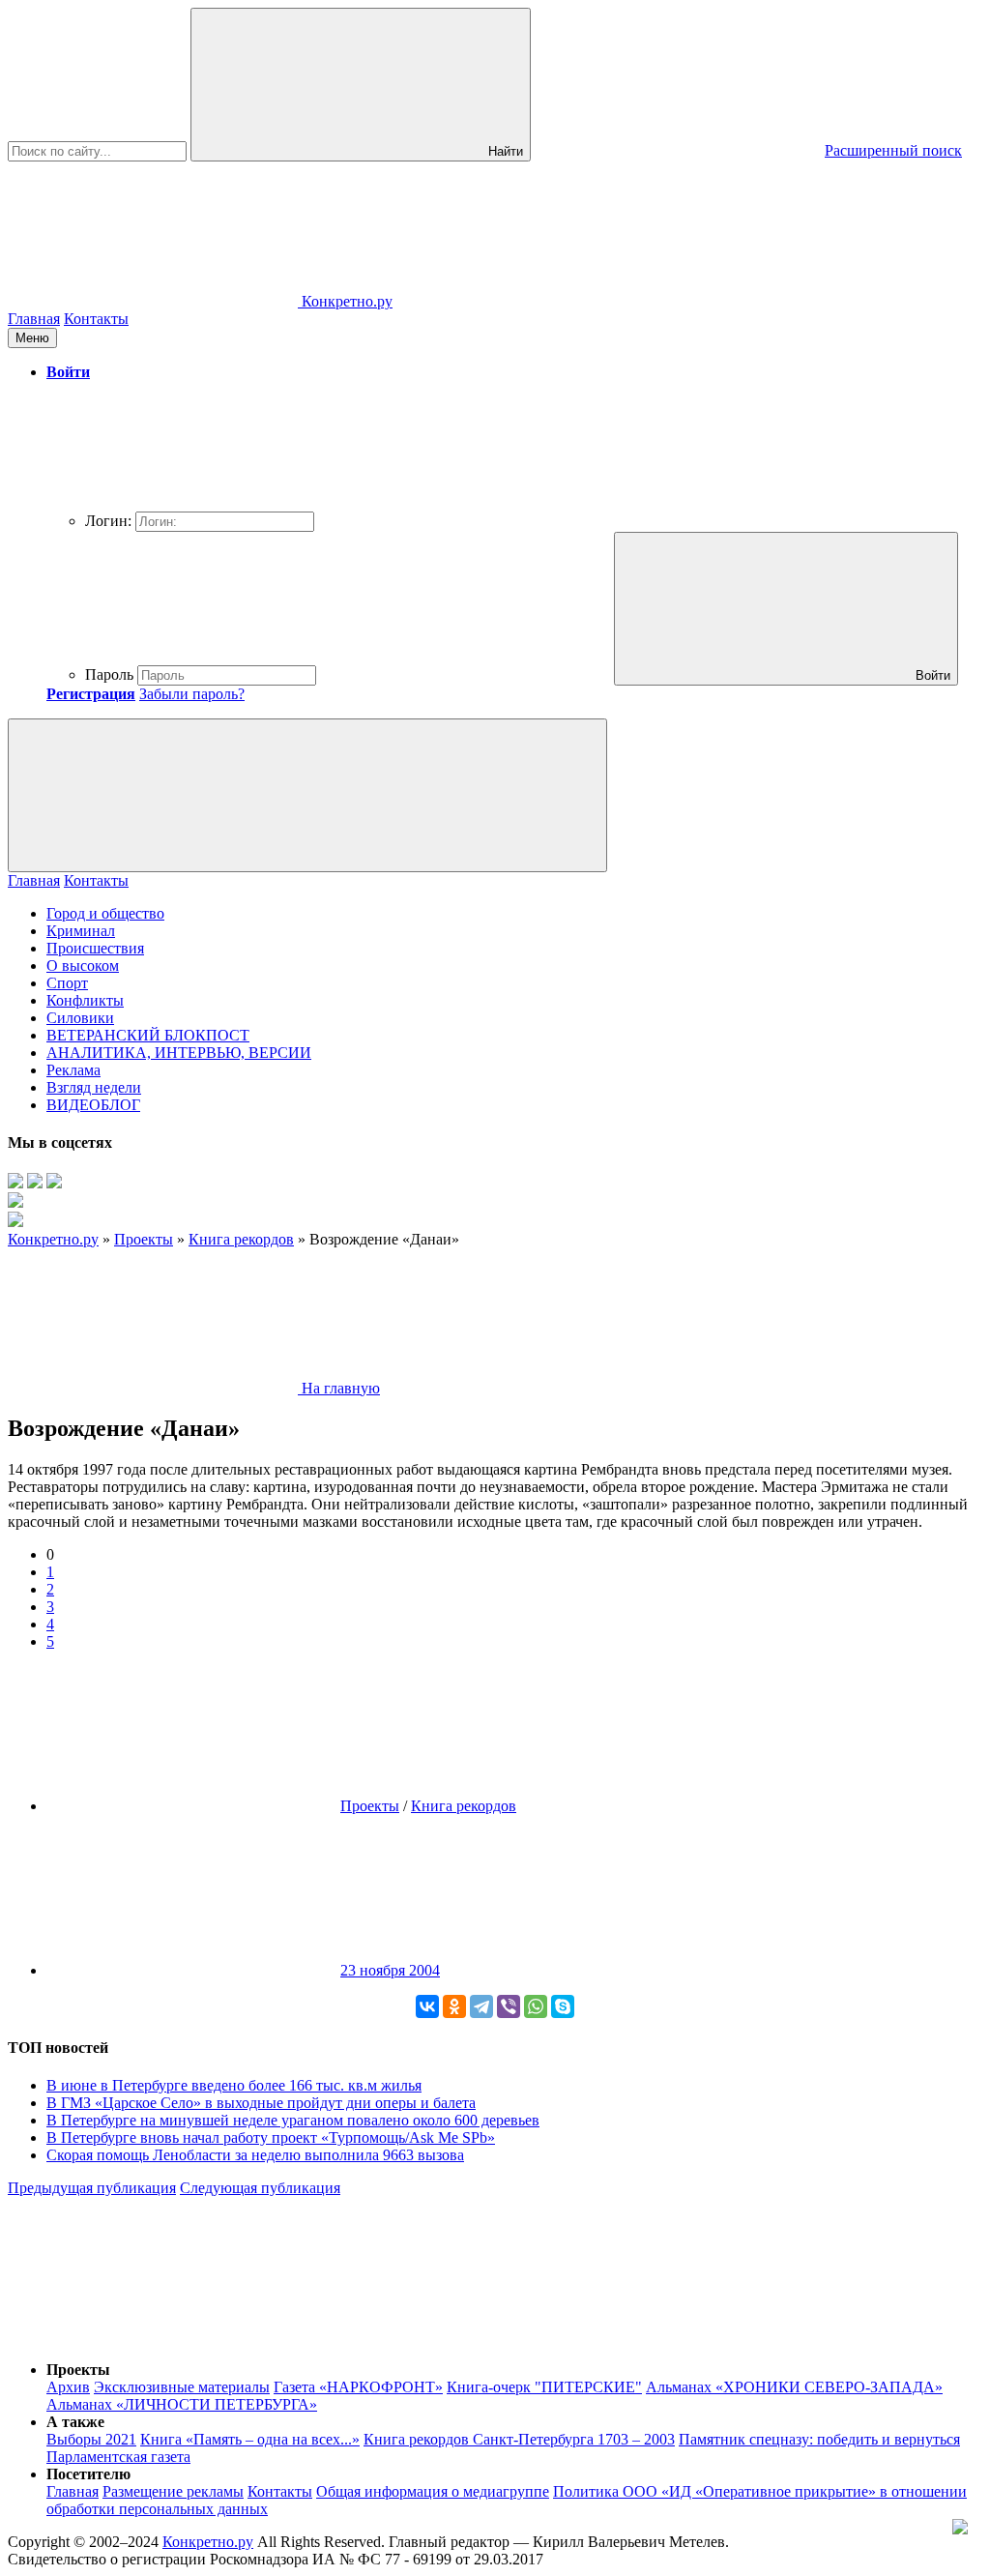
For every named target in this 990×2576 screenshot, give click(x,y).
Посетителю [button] (88, 2474)
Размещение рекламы (173, 2491)
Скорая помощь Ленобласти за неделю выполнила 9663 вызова (255, 2155)
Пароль (109, 674)
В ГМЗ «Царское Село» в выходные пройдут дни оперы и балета (261, 2103)
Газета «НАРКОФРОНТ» (358, 2387)
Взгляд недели (94, 1087)
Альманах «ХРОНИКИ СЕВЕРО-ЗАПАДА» (794, 2387)
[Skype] (563, 2006)
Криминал (81, 931)
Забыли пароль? (192, 694)
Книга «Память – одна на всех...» (250, 2439)
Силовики (80, 1018)
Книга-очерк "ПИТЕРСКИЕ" (544, 2387)
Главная (34, 319)
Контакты (96, 319)
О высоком (83, 966)
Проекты (370, 1806)
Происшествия (95, 948)
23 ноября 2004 (390, 1970)
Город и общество (105, 913)
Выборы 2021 (91, 2439)
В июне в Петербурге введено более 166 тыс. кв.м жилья (234, 2085)
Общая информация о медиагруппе (433, 2491)
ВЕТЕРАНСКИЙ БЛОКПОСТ (148, 1035)
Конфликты (85, 1000)
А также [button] (75, 2422)
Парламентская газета (118, 2457)
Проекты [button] (78, 2370)
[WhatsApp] (536, 2006)
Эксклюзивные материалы (182, 2387)
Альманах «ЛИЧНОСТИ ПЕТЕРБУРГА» (182, 2404)
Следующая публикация (260, 2188)
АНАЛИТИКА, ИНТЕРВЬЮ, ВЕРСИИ (179, 1053)
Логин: (108, 521)
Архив (68, 2387)
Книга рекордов (464, 1806)
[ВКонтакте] (427, 2006)
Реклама (73, 1070)
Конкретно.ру (208, 2542)
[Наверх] (153, 2337)
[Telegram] (481, 2006)
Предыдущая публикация (92, 2188)
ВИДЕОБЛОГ (93, 1105)
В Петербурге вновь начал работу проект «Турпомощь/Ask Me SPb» (271, 2137)
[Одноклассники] (454, 2006)
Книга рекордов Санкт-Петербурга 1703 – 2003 (519, 2439)
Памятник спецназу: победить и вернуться (819, 2439)
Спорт (67, 983)
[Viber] (509, 2006)
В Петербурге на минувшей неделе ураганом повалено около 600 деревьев (293, 2120)
